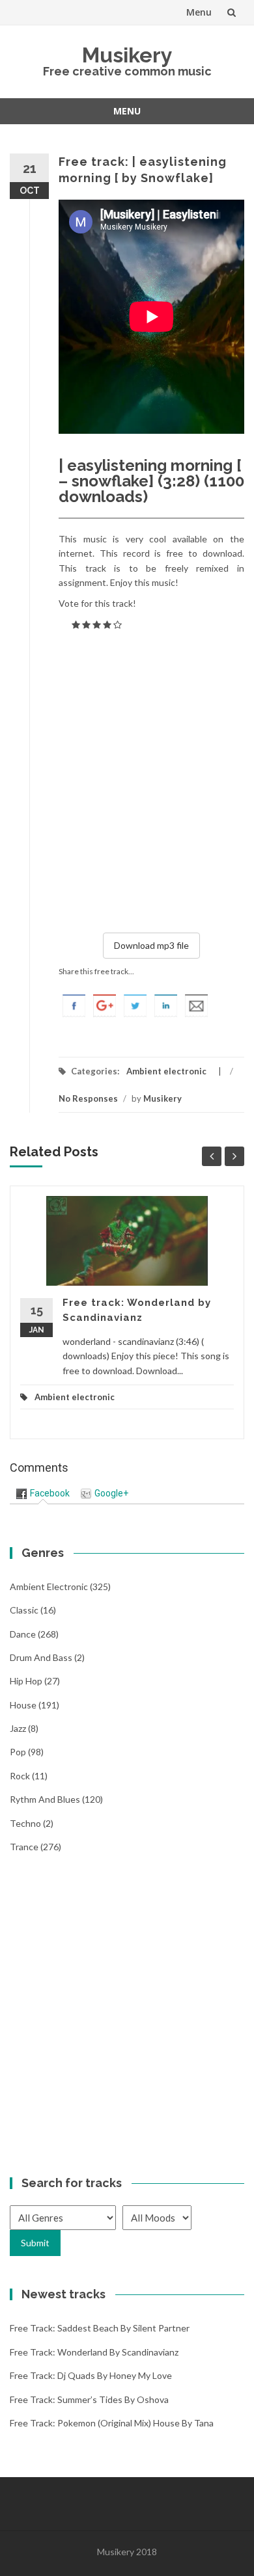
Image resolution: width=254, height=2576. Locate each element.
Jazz (18, 1728)
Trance (24, 1847)
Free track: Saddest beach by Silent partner (100, 2328)
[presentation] (43, 1493)
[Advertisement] (127, 779)
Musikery (127, 55)
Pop (18, 1752)
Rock (20, 1776)
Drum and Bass (41, 1657)
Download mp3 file (151, 945)
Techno (25, 1823)
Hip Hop (26, 1681)
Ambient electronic (166, 1071)
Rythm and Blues (45, 1799)
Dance (23, 1634)
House (23, 1705)
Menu (199, 12)
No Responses (88, 1098)
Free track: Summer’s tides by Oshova (89, 2399)
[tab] (43, 1494)
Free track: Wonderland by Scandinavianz (94, 2352)
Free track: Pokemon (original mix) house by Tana (112, 2423)
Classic (24, 1610)
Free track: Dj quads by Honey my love (91, 2375)
